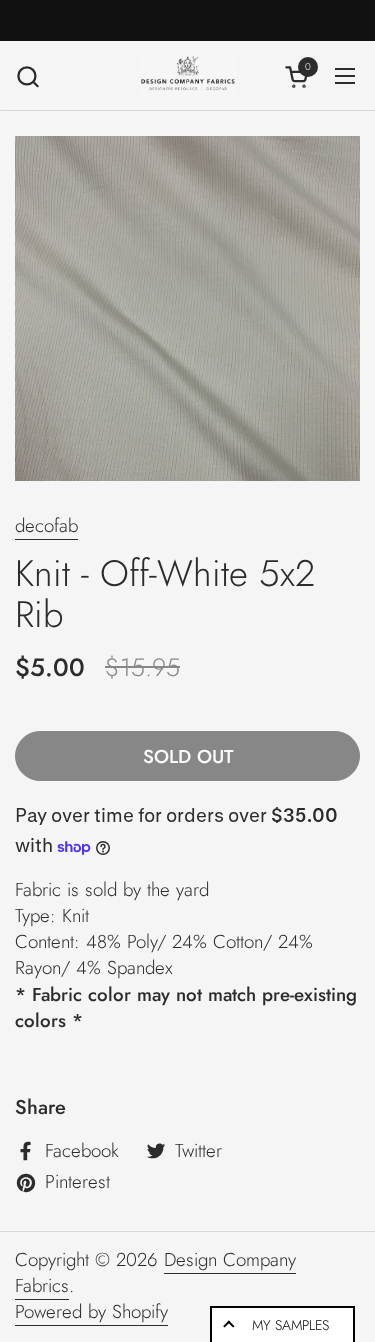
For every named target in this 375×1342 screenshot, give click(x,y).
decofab (46, 525)
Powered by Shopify (91, 1311)
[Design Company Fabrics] (187, 76)
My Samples (290, 1325)
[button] (27, 76)
